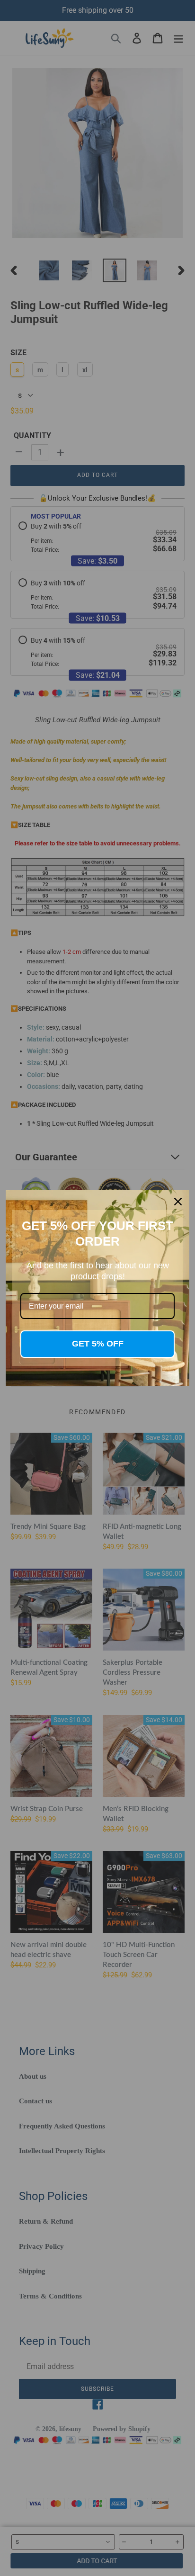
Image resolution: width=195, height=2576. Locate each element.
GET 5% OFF (98, 1344)
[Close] (178, 1202)
